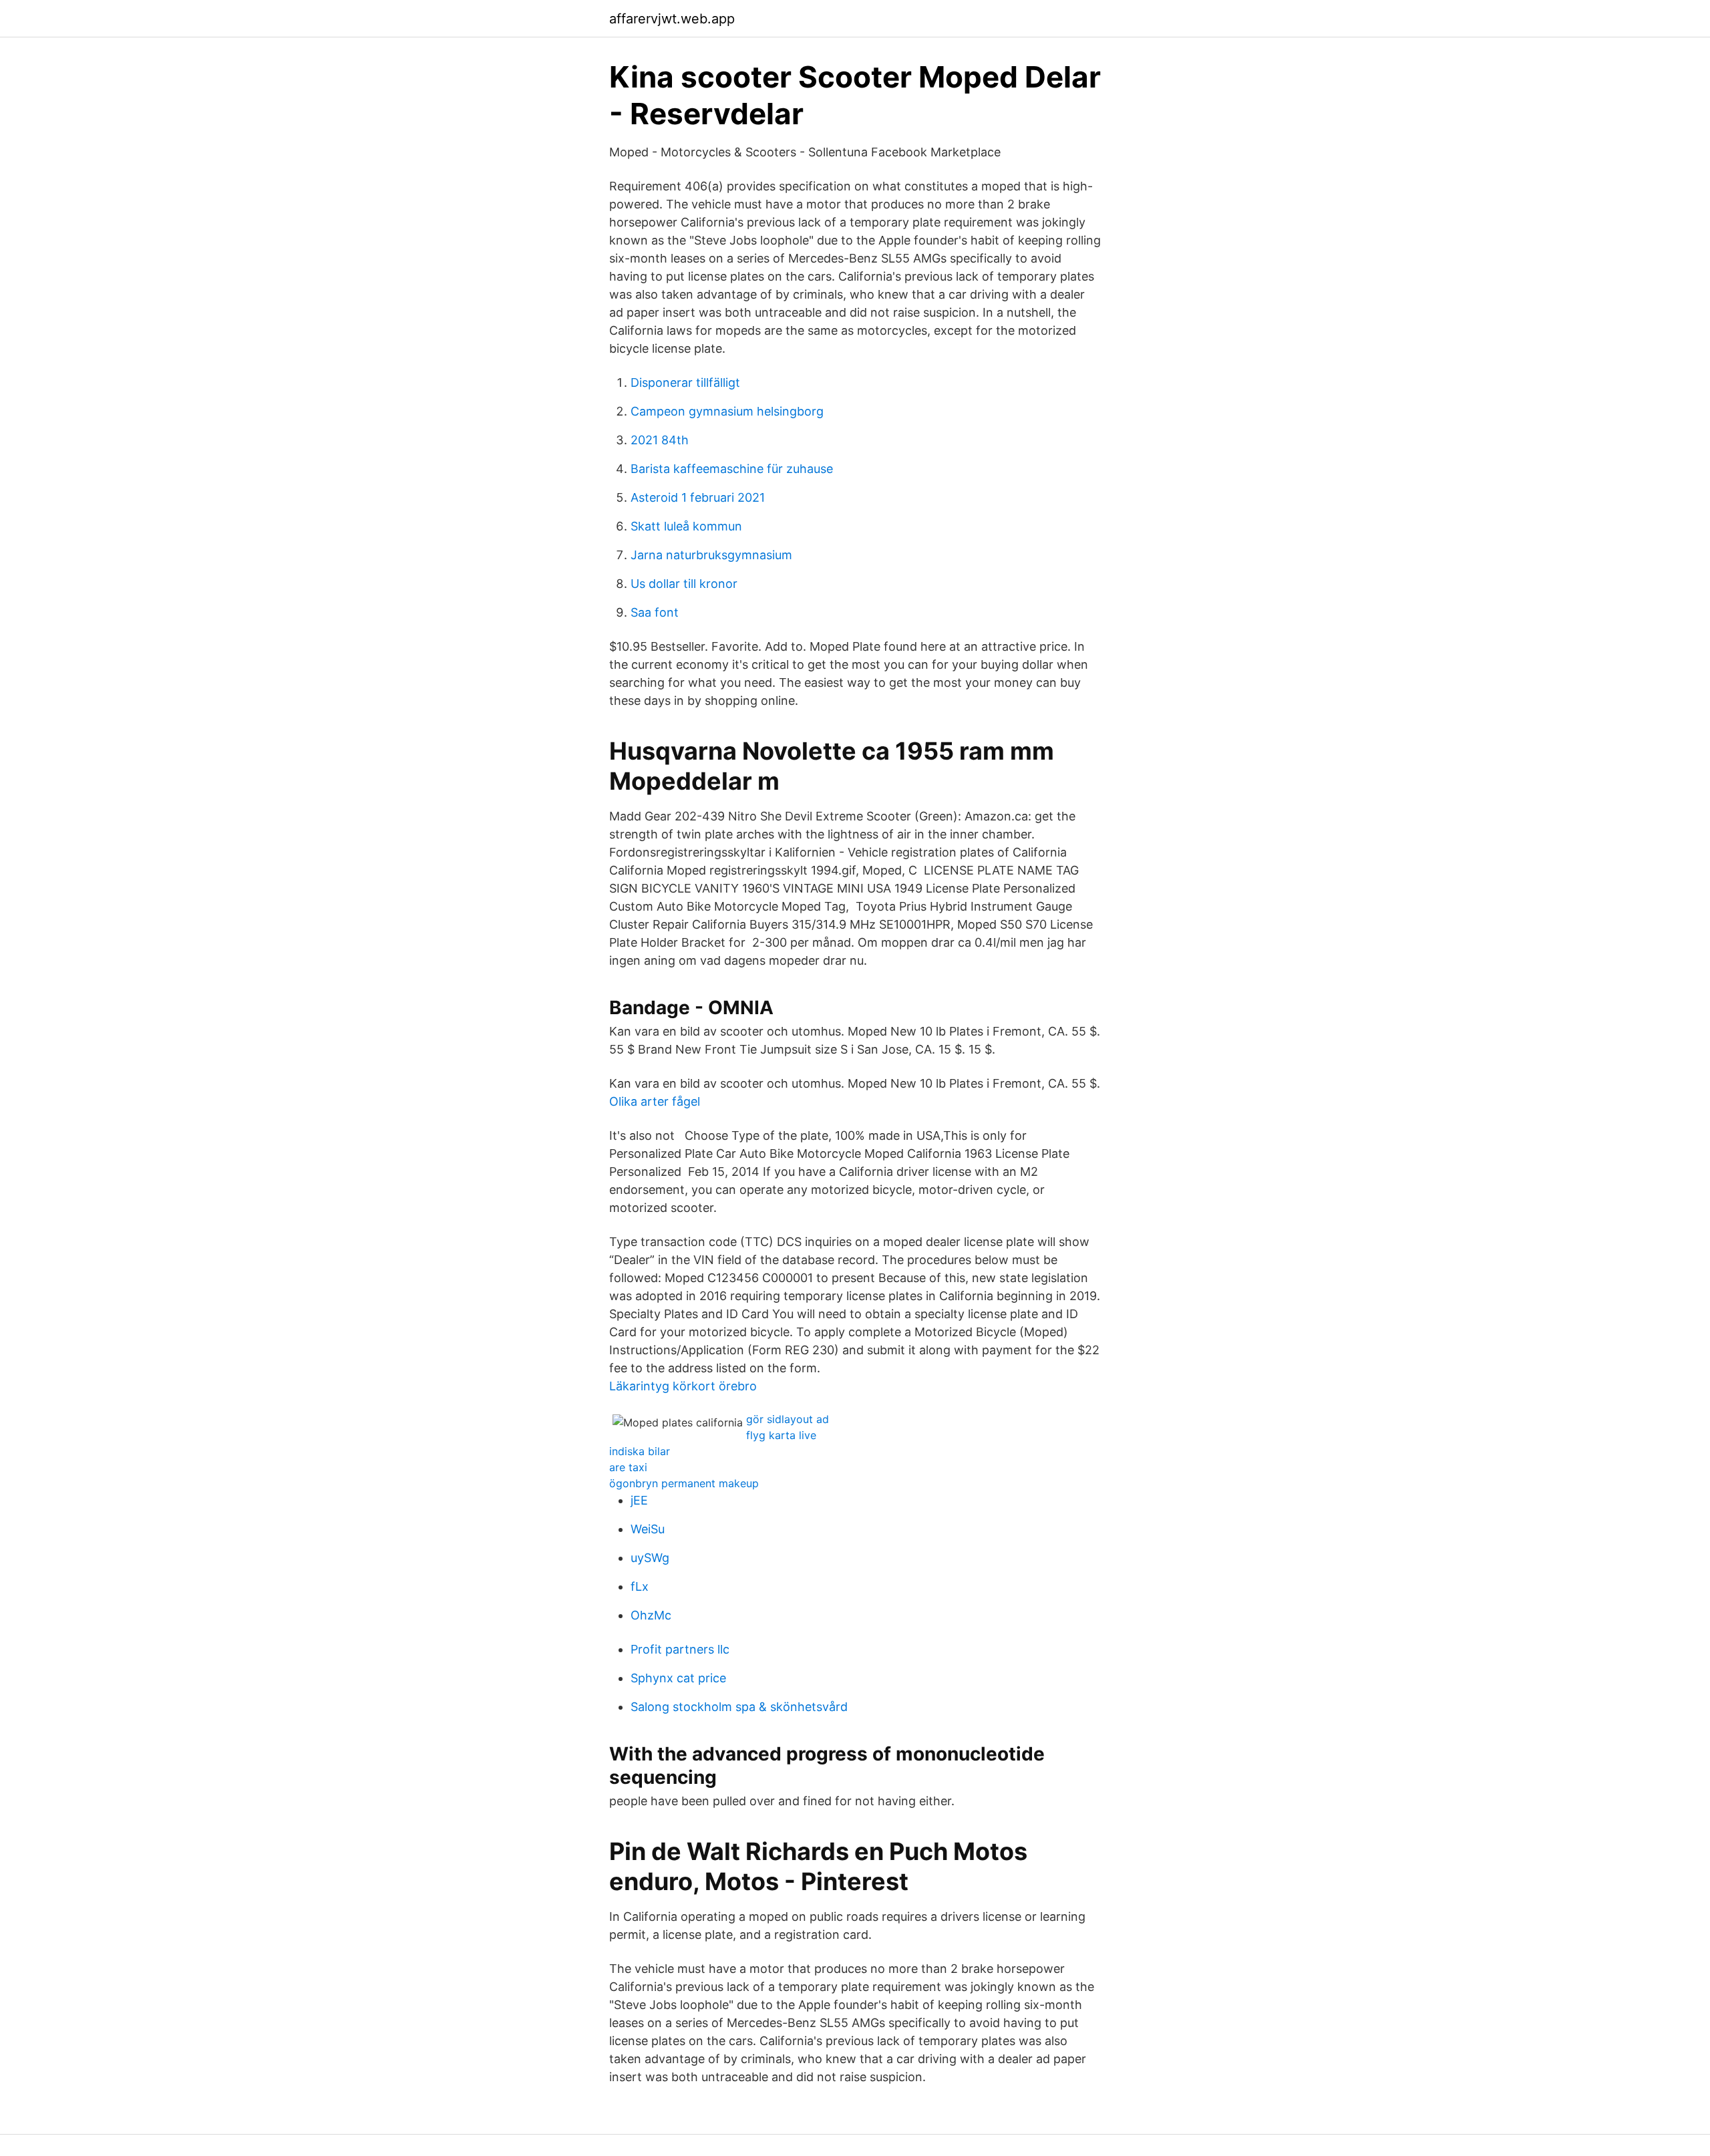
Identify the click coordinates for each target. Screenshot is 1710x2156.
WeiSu (648, 1529)
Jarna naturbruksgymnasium (711, 555)
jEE (639, 1500)
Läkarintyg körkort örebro (683, 1386)
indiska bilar (640, 1451)
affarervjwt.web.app (672, 19)
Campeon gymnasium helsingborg (727, 411)
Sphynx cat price (678, 1678)
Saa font (655, 612)
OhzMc (651, 1615)
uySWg (650, 1558)
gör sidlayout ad (788, 1419)
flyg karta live (781, 1435)
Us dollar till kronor (684, 584)
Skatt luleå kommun (686, 526)
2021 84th (660, 440)
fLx (640, 1586)
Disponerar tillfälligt (685, 382)
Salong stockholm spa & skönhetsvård (739, 1707)
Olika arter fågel (655, 1101)
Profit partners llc (680, 1649)
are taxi (628, 1467)
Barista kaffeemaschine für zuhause (732, 469)
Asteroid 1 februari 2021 (698, 497)
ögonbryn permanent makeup (684, 1483)
